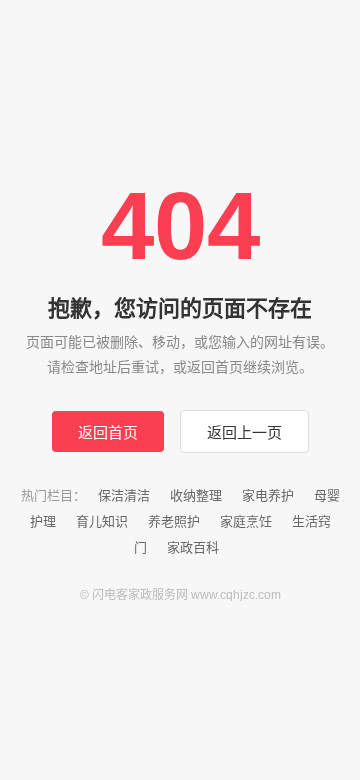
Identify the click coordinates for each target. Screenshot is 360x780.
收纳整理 (196, 495)
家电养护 (268, 495)
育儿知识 (102, 521)
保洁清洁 (124, 495)
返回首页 (108, 432)
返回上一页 (244, 432)
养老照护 (174, 521)
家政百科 (193, 547)
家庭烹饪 (246, 521)
